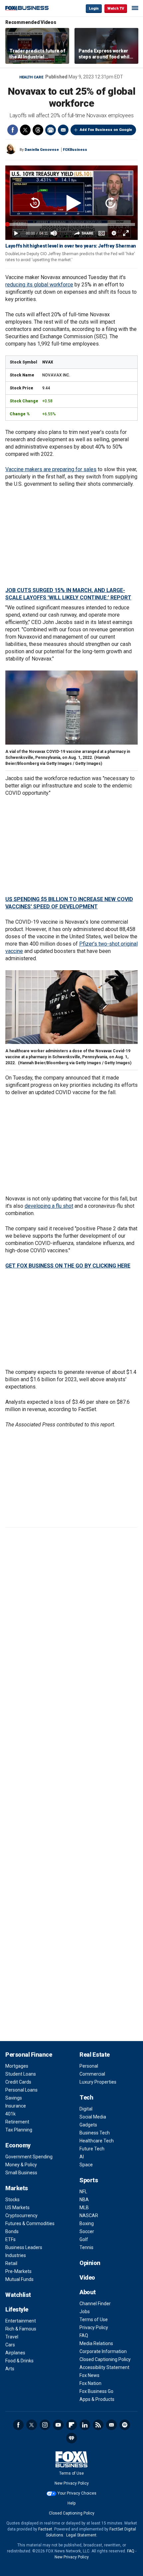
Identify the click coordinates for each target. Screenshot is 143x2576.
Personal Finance (29, 2055)
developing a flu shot (49, 1206)
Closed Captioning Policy (105, 2359)
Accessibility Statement (104, 2367)
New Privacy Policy (72, 2483)
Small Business (21, 2173)
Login (94, 8)
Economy (18, 2145)
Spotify (125, 2425)
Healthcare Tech (97, 2141)
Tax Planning (19, 2130)
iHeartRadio (71, 2438)
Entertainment (21, 2321)
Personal (89, 2066)
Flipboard (71, 2425)
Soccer (87, 2231)
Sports (89, 2180)
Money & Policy (21, 2165)
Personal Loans (21, 2090)
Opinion (90, 2263)
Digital (86, 2109)
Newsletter (111, 2425)
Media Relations (96, 2343)
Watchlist (18, 2295)
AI (82, 2157)
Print (51, 130)
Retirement (17, 2122)
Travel (12, 2337)
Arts (10, 2369)
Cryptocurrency (21, 2215)
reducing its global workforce (39, 285)
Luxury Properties (98, 2082)
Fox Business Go (96, 2391)
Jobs (85, 2312)
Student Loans (21, 2074)
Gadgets (88, 2125)
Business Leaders (24, 2247)
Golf (84, 2239)
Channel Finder (95, 2304)
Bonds (12, 2231)
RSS (98, 2425)
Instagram (45, 2425)
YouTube (58, 2425)
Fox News (89, 2375)
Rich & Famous (21, 2329)
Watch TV (116, 8)
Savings (14, 2098)
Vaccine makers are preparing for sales (51, 469)
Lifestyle (17, 2309)
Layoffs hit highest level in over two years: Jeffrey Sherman (71, 246)
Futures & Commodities (30, 2223)
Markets (17, 2188)
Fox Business (27, 8)
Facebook (13, 130)
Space (86, 2165)
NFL (83, 2192)
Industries (16, 2255)
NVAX (48, 362)
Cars (10, 2345)
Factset (45, 2529)
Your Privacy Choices (77, 2493)
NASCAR (89, 2215)
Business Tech (95, 2133)
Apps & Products (97, 2399)
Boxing (87, 2223)
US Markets (17, 2208)
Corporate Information (103, 2351)
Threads (38, 130)
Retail (11, 2263)
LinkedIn (85, 2425)
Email (63, 130)
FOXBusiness (75, 150)
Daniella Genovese (42, 150)
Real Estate (95, 2055)
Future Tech (92, 2149)
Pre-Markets (18, 2271)
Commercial (92, 2074)
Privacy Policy (94, 2327)
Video (87, 2277)
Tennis (86, 2247)
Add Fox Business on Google (106, 130)
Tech (86, 2097)
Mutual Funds (19, 2279)
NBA (84, 2200)
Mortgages (17, 2066)
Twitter (25, 130)
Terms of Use (94, 2319)
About (88, 2292)
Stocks (12, 2200)
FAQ (84, 2335)
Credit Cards (18, 2082)
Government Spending (29, 2157)
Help (71, 2503)
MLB (84, 2208)
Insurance (16, 2106)
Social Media (93, 2117)
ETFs (10, 2239)
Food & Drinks (19, 2361)
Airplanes (15, 2353)
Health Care (31, 77)
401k (10, 2114)
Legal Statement (81, 2535)
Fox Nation (90, 2383)
